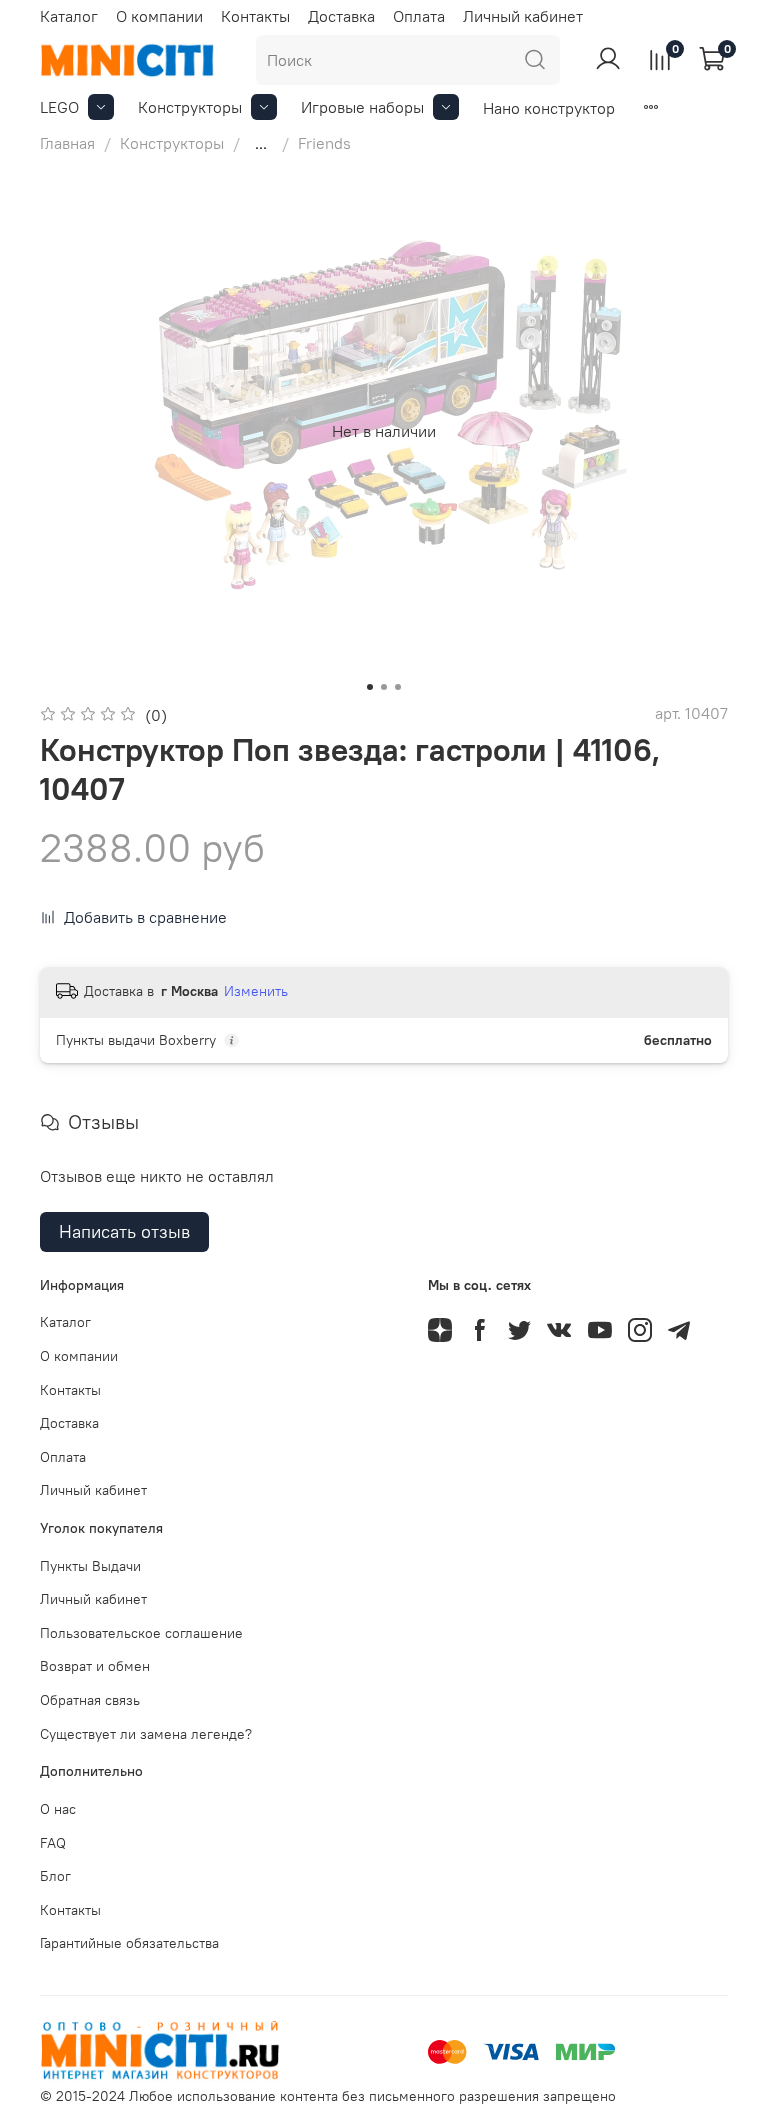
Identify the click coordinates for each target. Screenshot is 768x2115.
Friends (324, 143)
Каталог (69, 16)
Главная (67, 143)
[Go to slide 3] (398, 687)
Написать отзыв (124, 1231)
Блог (55, 1876)
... (261, 143)
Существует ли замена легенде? (146, 1734)
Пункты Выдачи (90, 1566)
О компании (159, 16)
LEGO (59, 107)
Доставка (341, 16)
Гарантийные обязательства (129, 1943)
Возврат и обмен (95, 1666)
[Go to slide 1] (370, 687)
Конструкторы (190, 107)
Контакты (255, 16)
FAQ (53, 1843)
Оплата (419, 16)
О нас (58, 1809)
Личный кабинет (523, 16)
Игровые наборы (362, 107)
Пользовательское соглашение (141, 1633)
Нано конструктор (549, 108)
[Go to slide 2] (384, 687)
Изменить (256, 991)
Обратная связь (90, 1700)
